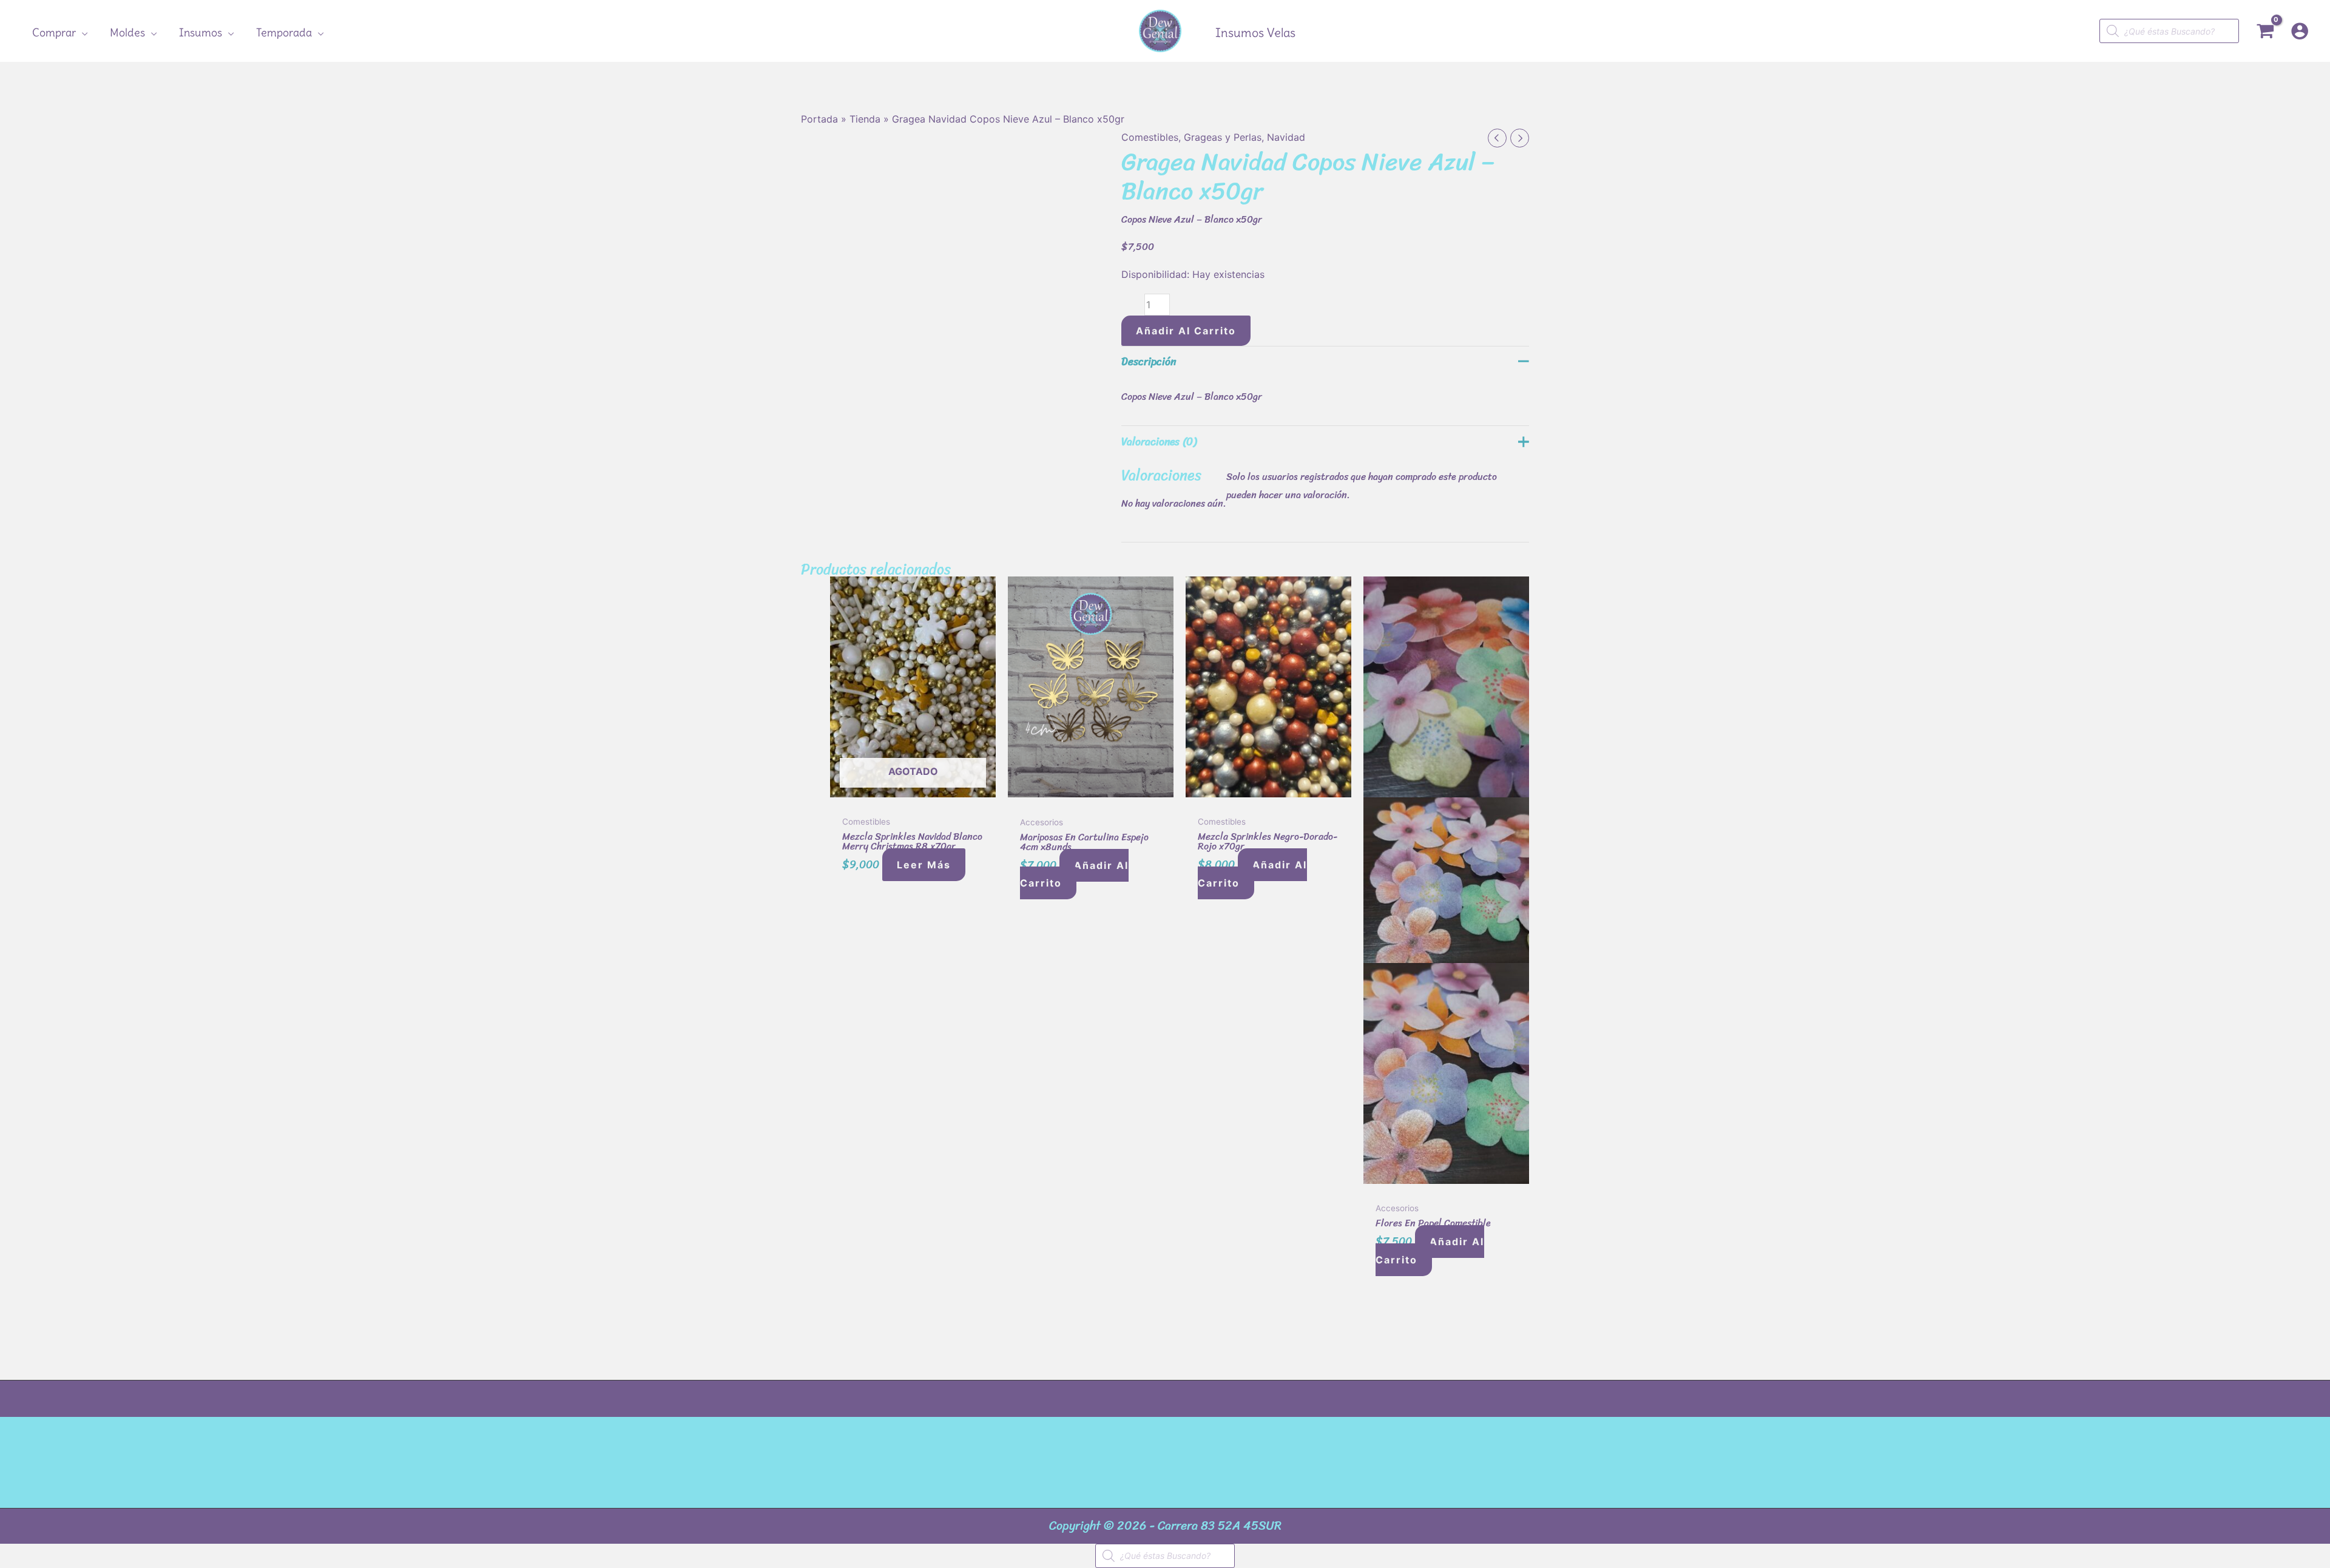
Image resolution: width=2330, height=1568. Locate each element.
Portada (819, 119)
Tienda (865, 119)
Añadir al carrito (1186, 331)
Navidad (1286, 137)
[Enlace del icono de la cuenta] (2300, 31)
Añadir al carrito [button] (1074, 874)
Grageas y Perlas (1223, 137)
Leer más (924, 865)
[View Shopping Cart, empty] (2265, 31)
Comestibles (1150, 137)
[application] (82, 33)
